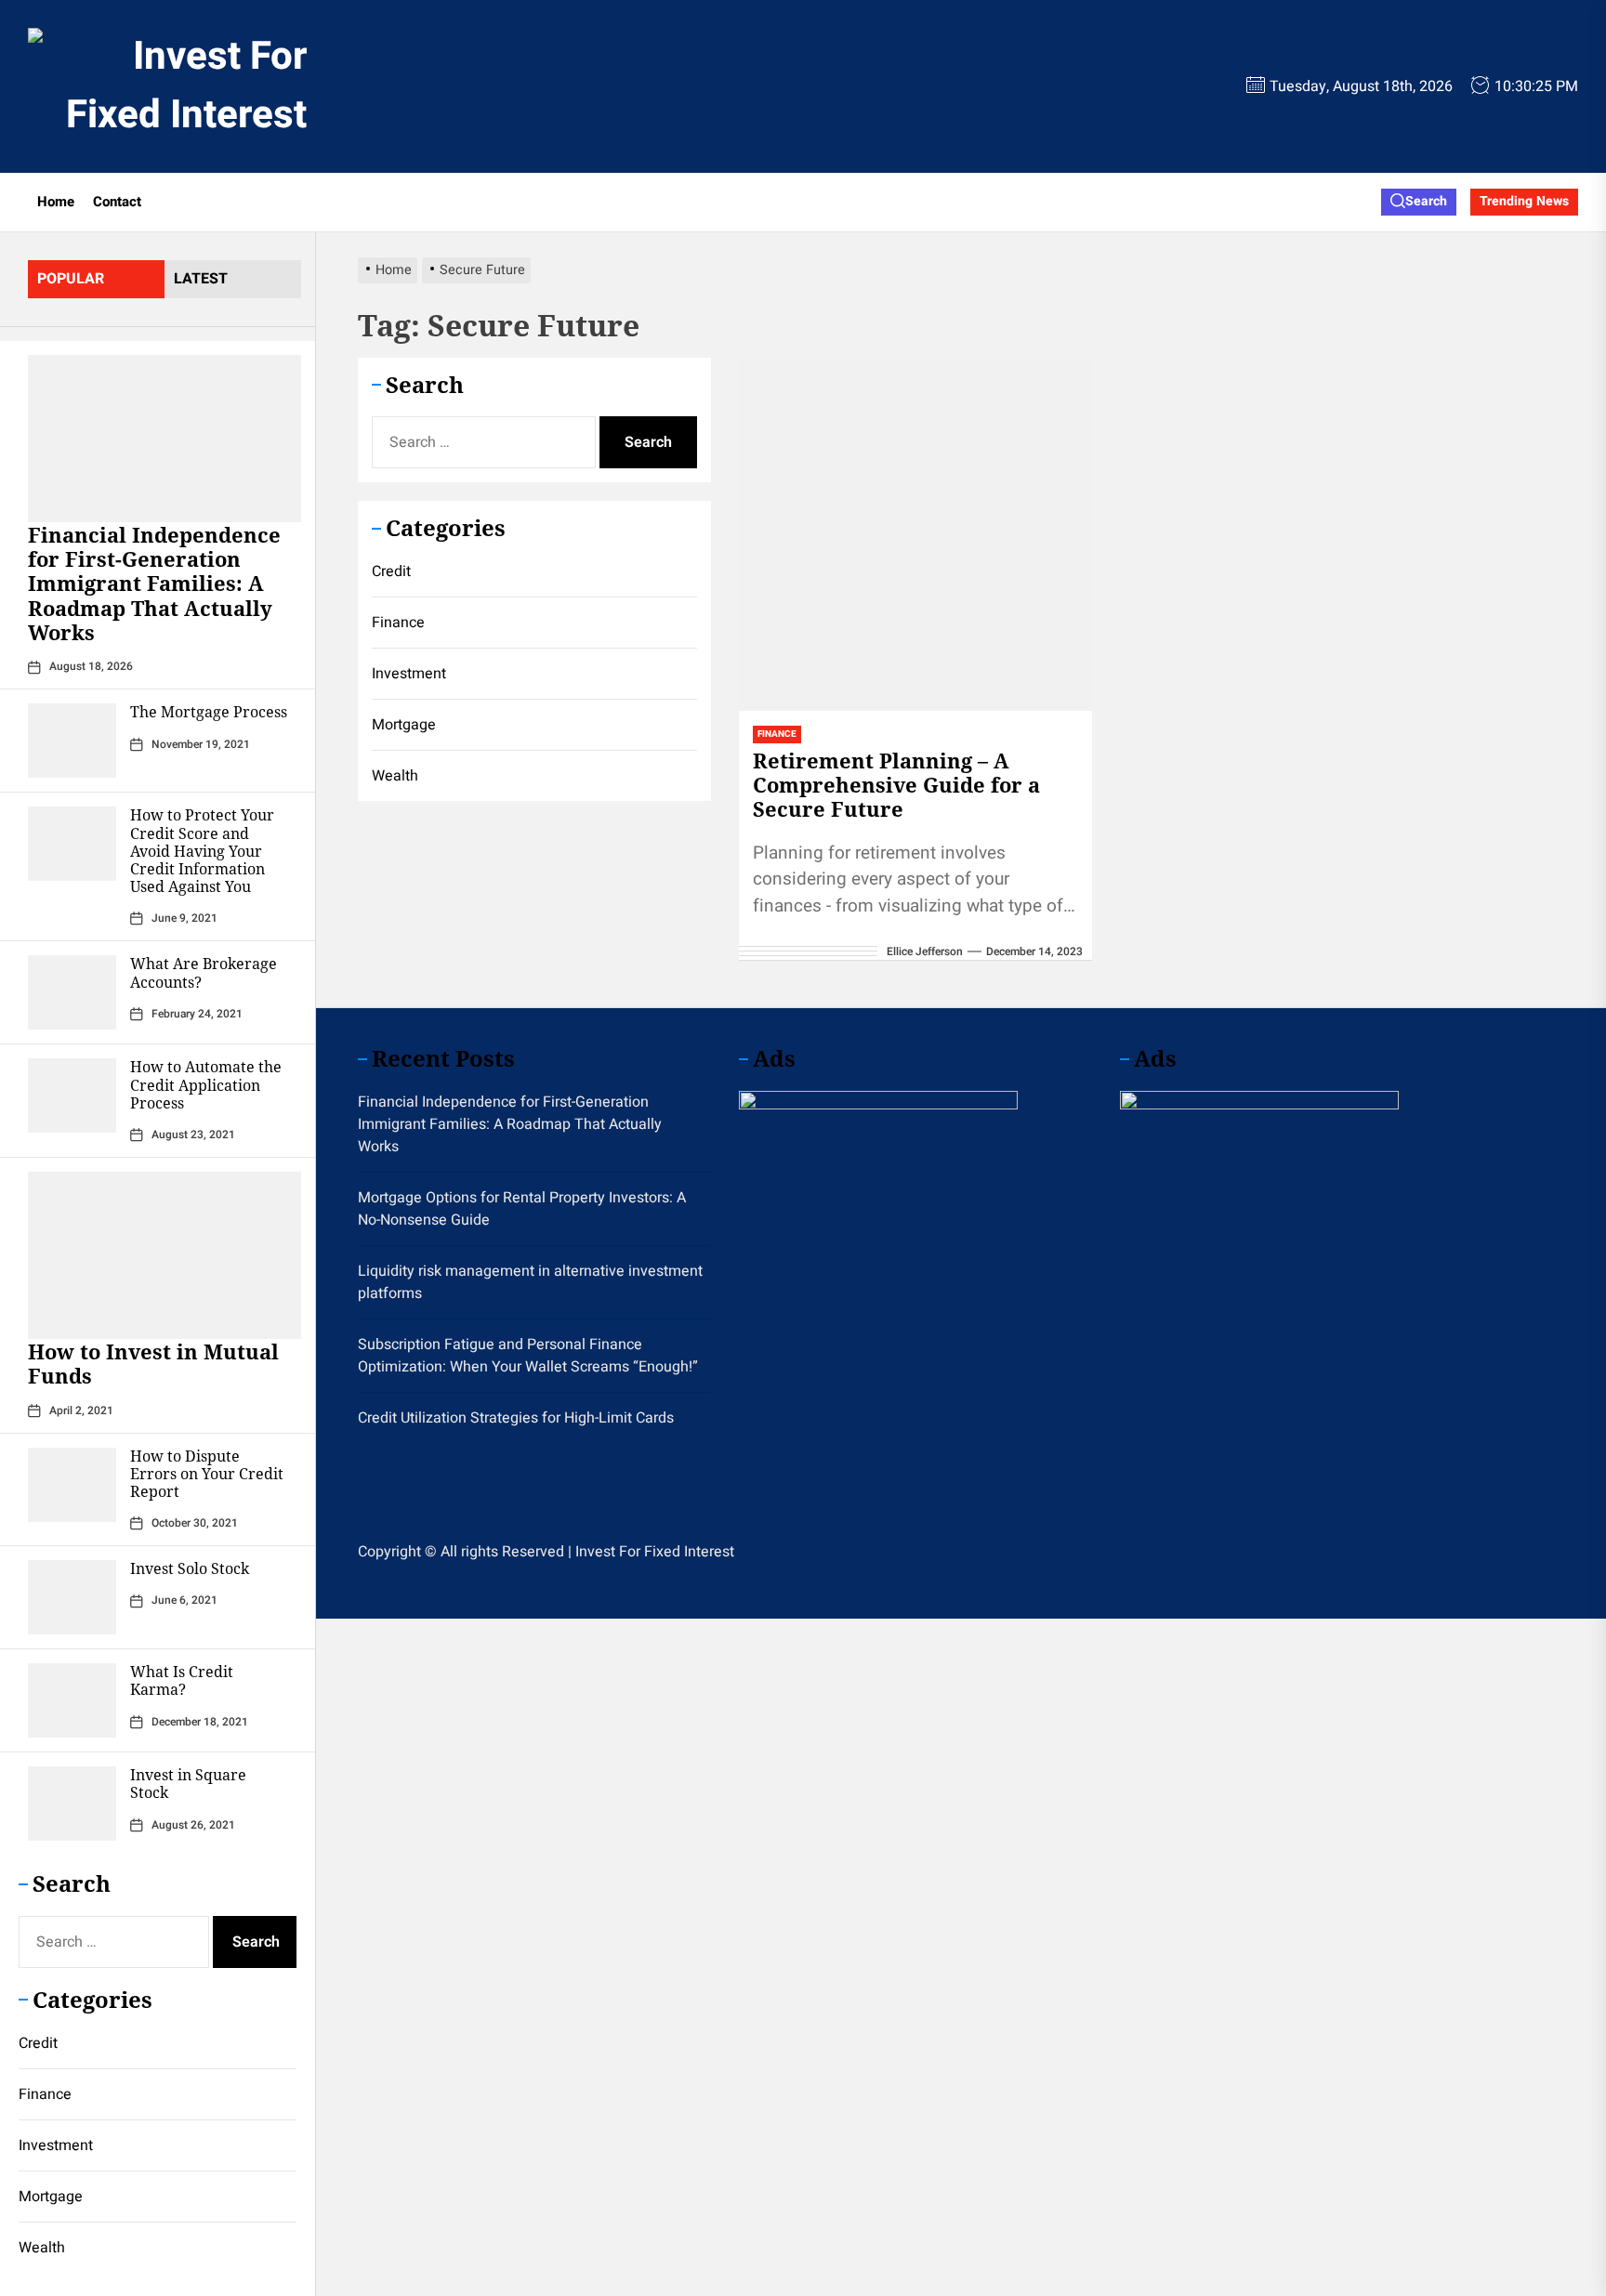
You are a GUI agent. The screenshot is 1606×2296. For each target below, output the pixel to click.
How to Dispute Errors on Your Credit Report (207, 1474)
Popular (71, 279)
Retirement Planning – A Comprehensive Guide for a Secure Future (896, 785)
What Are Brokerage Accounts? (204, 972)
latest (201, 279)
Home (56, 202)
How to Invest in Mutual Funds (153, 1363)
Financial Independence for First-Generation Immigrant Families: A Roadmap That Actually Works (154, 584)
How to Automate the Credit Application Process (206, 1084)
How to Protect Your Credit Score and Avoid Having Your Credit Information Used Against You (202, 851)
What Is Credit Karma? (182, 1680)
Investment (56, 2145)
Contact (117, 202)
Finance (45, 2094)
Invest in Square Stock (188, 1784)
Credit (38, 2043)
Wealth (42, 2248)
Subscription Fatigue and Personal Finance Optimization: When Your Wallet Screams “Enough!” (528, 1356)
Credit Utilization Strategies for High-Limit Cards (516, 1418)
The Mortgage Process (209, 712)
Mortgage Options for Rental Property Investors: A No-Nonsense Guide (522, 1209)
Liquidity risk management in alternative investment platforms (530, 1282)
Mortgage (51, 2197)
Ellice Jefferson (925, 951)
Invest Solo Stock (190, 1568)
